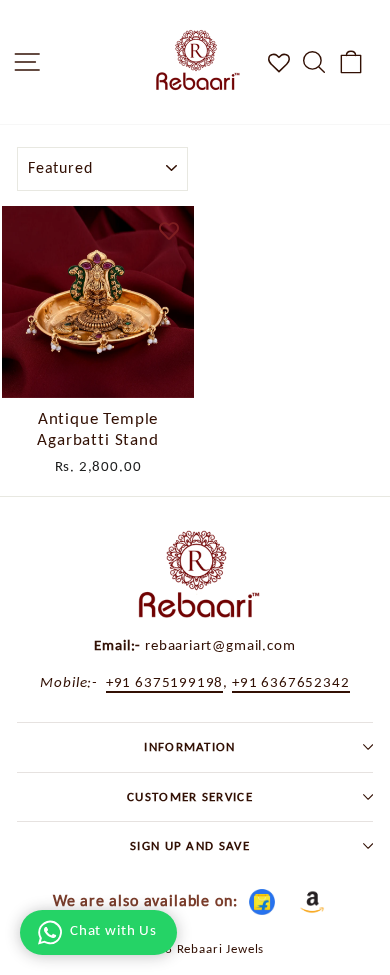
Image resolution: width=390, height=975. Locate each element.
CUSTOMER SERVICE (190, 796)
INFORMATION (190, 746)
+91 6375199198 (165, 681)
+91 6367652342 (291, 681)
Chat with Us (113, 930)
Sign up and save (190, 845)
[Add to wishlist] (169, 231)
